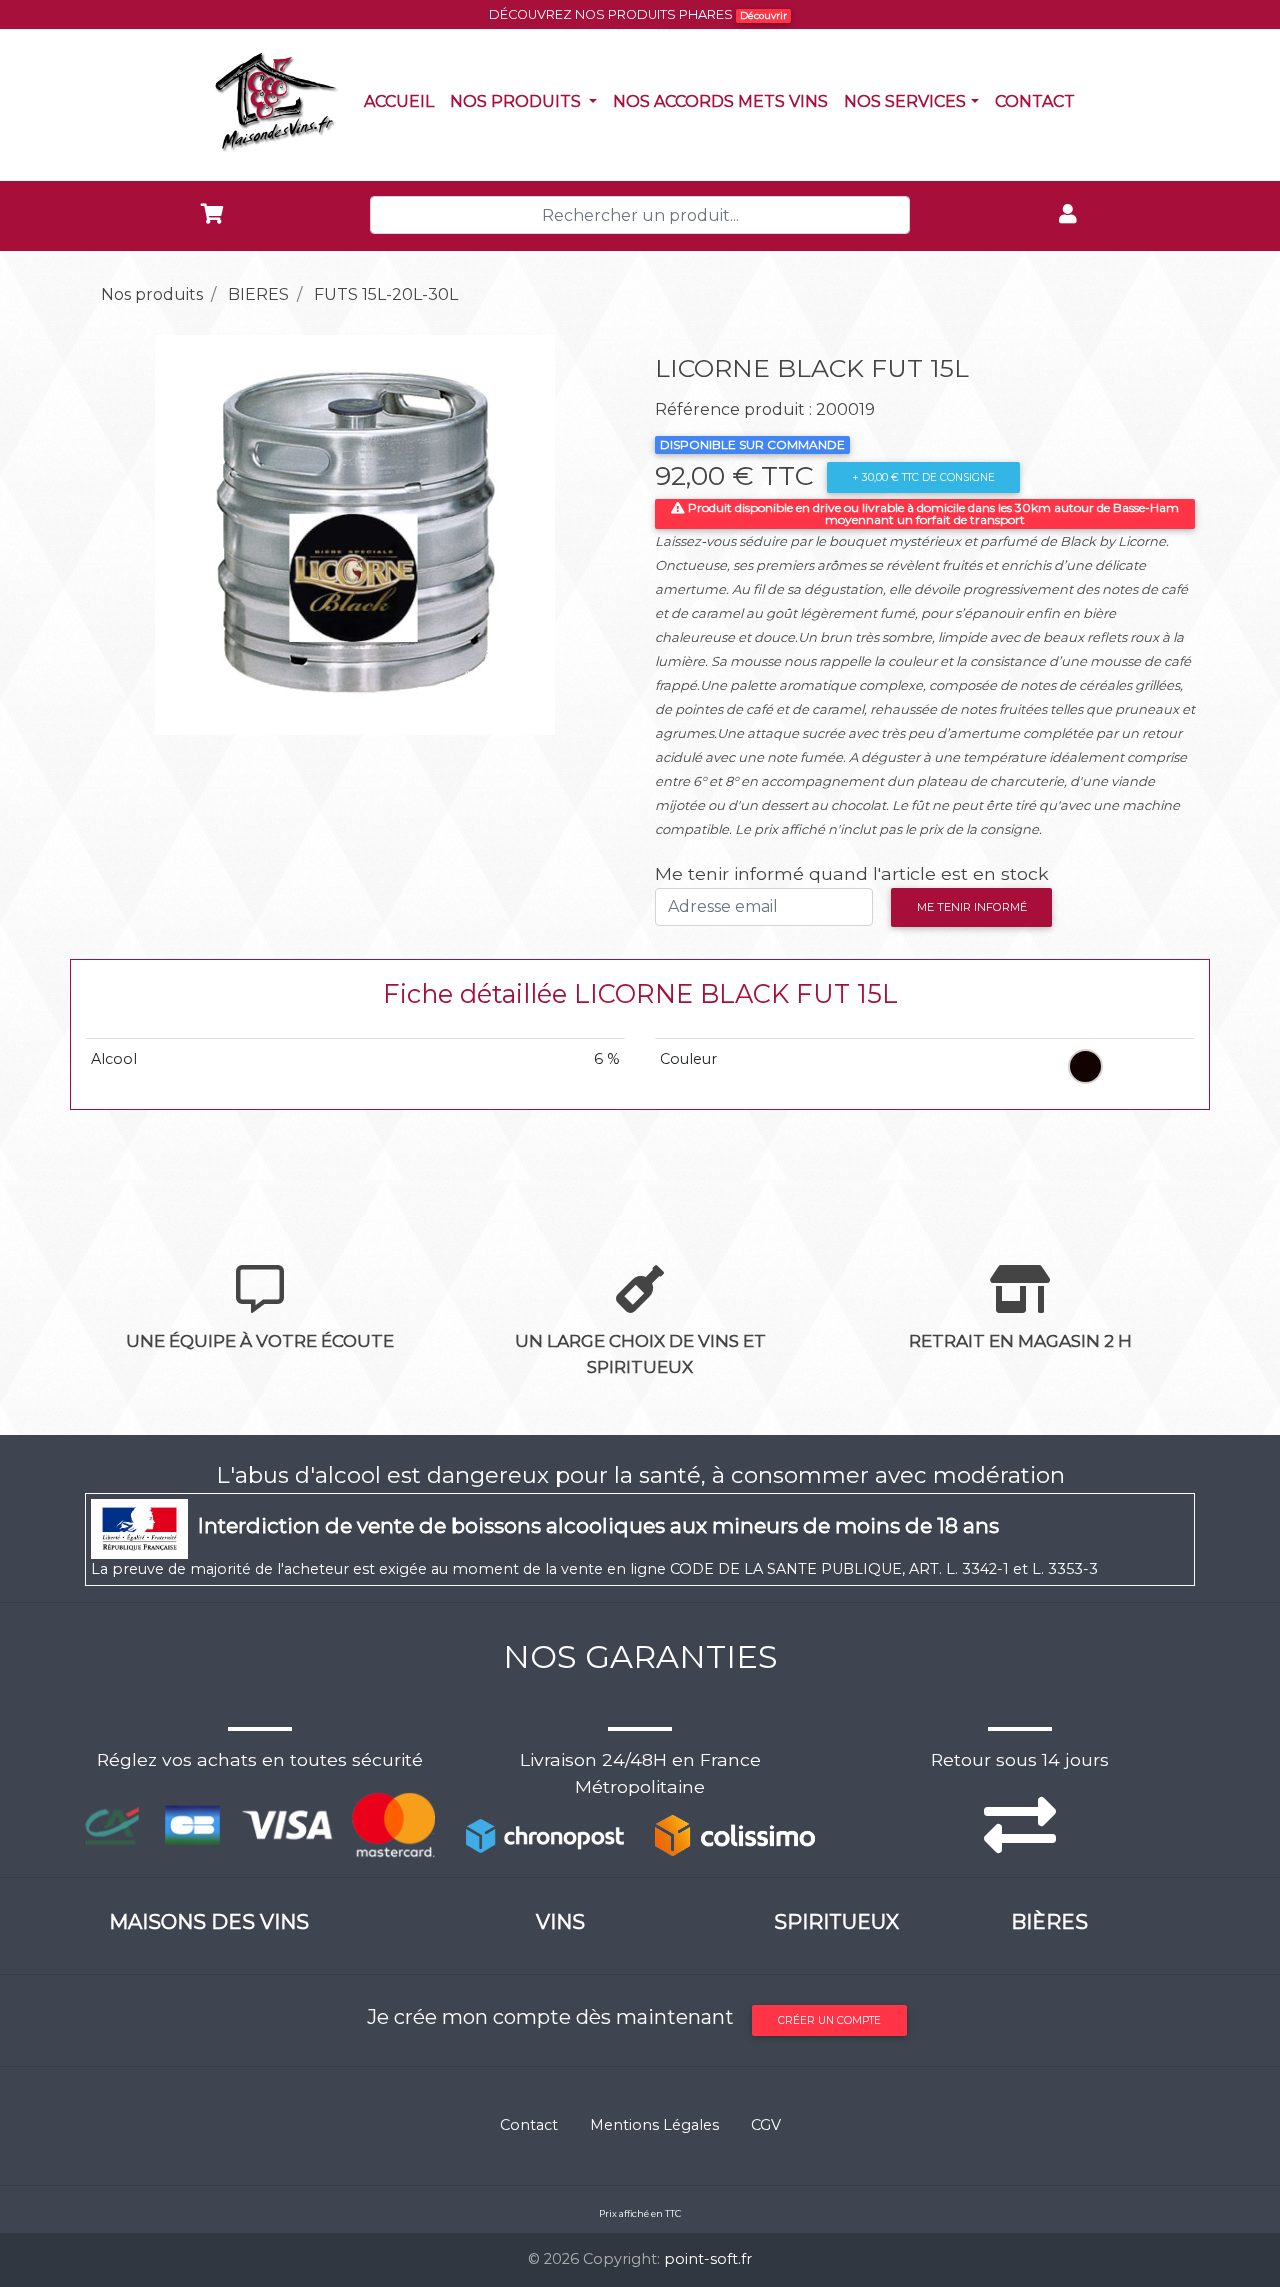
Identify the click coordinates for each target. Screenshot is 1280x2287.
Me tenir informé (972, 907)
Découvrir (763, 15)
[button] (125, 535)
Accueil (403, 101)
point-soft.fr (708, 2259)
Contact (1039, 101)
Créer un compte (829, 2020)
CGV (766, 2125)
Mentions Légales (654, 2125)
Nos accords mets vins (724, 101)
